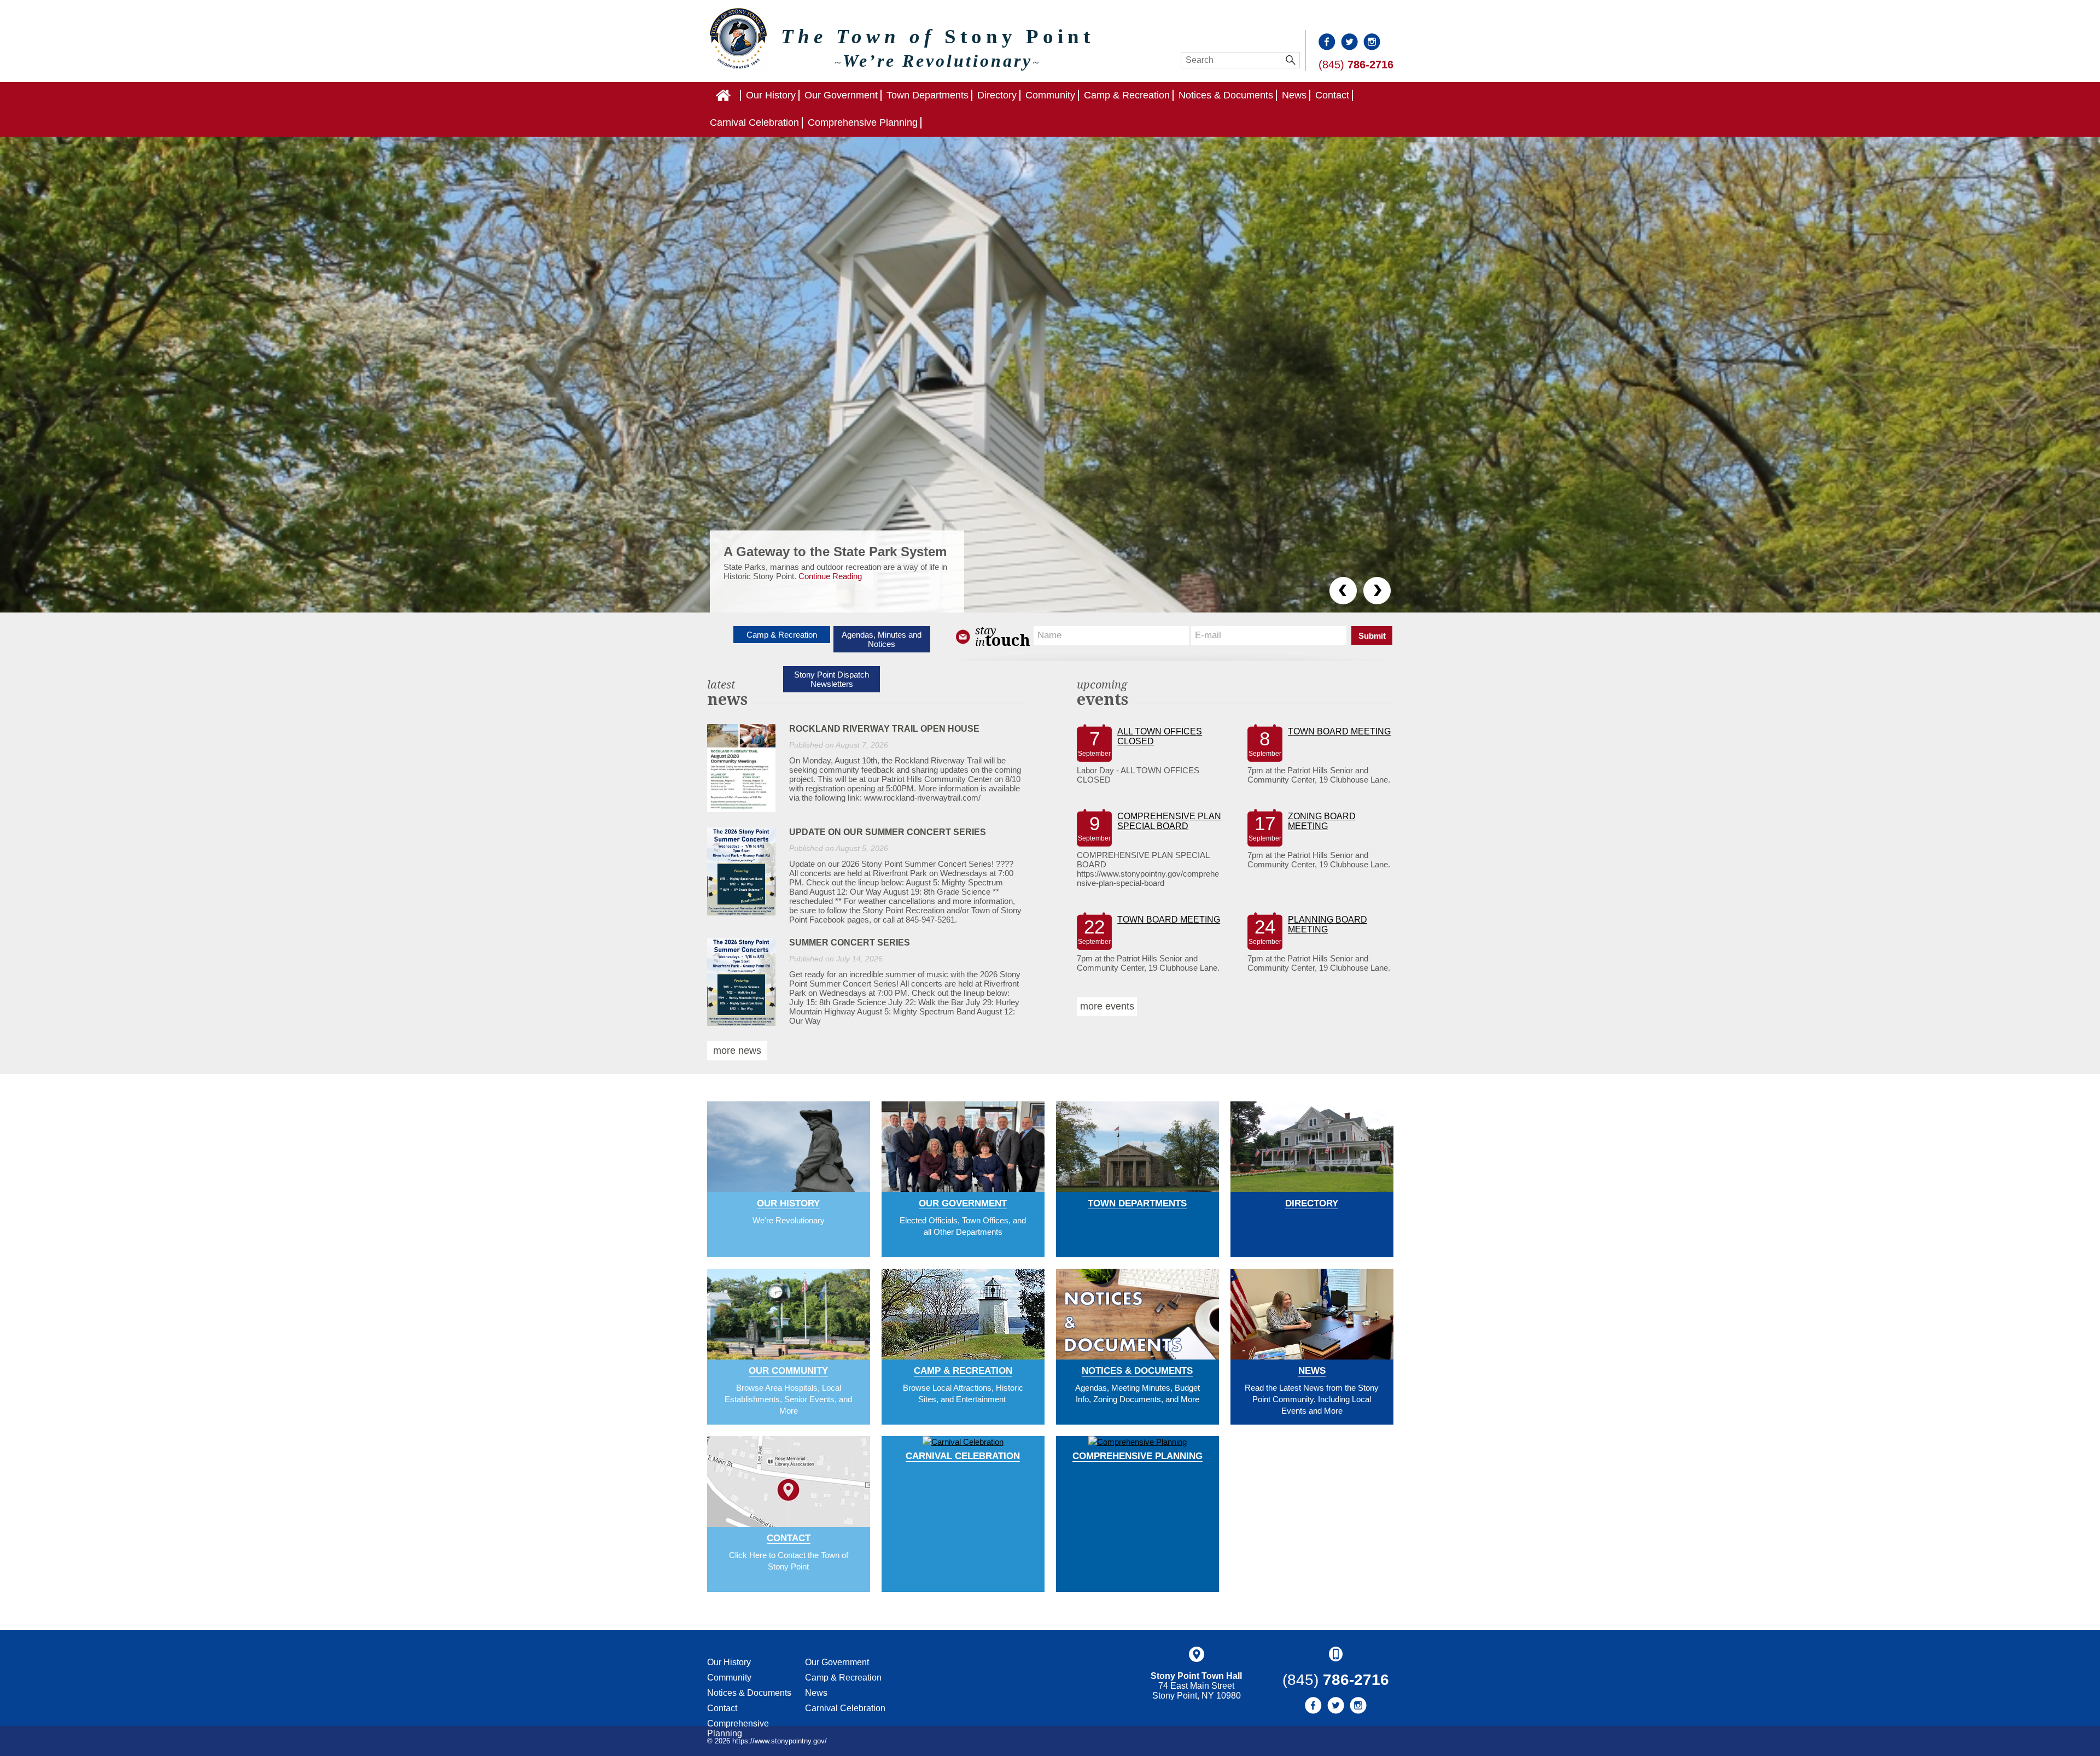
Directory (997, 95)
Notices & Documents (1226, 95)
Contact (1332, 95)
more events (1107, 1006)
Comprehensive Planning (863, 122)
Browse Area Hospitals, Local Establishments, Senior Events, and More (788, 1399)
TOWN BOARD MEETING (1339, 731)
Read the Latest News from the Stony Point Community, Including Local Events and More (1312, 1399)
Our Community (788, 1371)
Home (740, 95)
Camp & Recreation (1127, 95)
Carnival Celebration (754, 122)
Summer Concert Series (850, 943)
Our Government (841, 95)
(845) (1356, 65)
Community (1050, 95)
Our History (771, 95)
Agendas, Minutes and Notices (882, 639)
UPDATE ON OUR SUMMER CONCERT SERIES (888, 832)
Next (1377, 591)
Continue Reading (822, 585)
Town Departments (927, 95)
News (1294, 95)
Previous (1343, 591)
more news (737, 1051)
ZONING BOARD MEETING (1322, 821)
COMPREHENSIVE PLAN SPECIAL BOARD (1169, 821)
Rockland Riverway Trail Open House (884, 729)
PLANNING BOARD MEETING (1328, 924)
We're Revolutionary (789, 1220)
